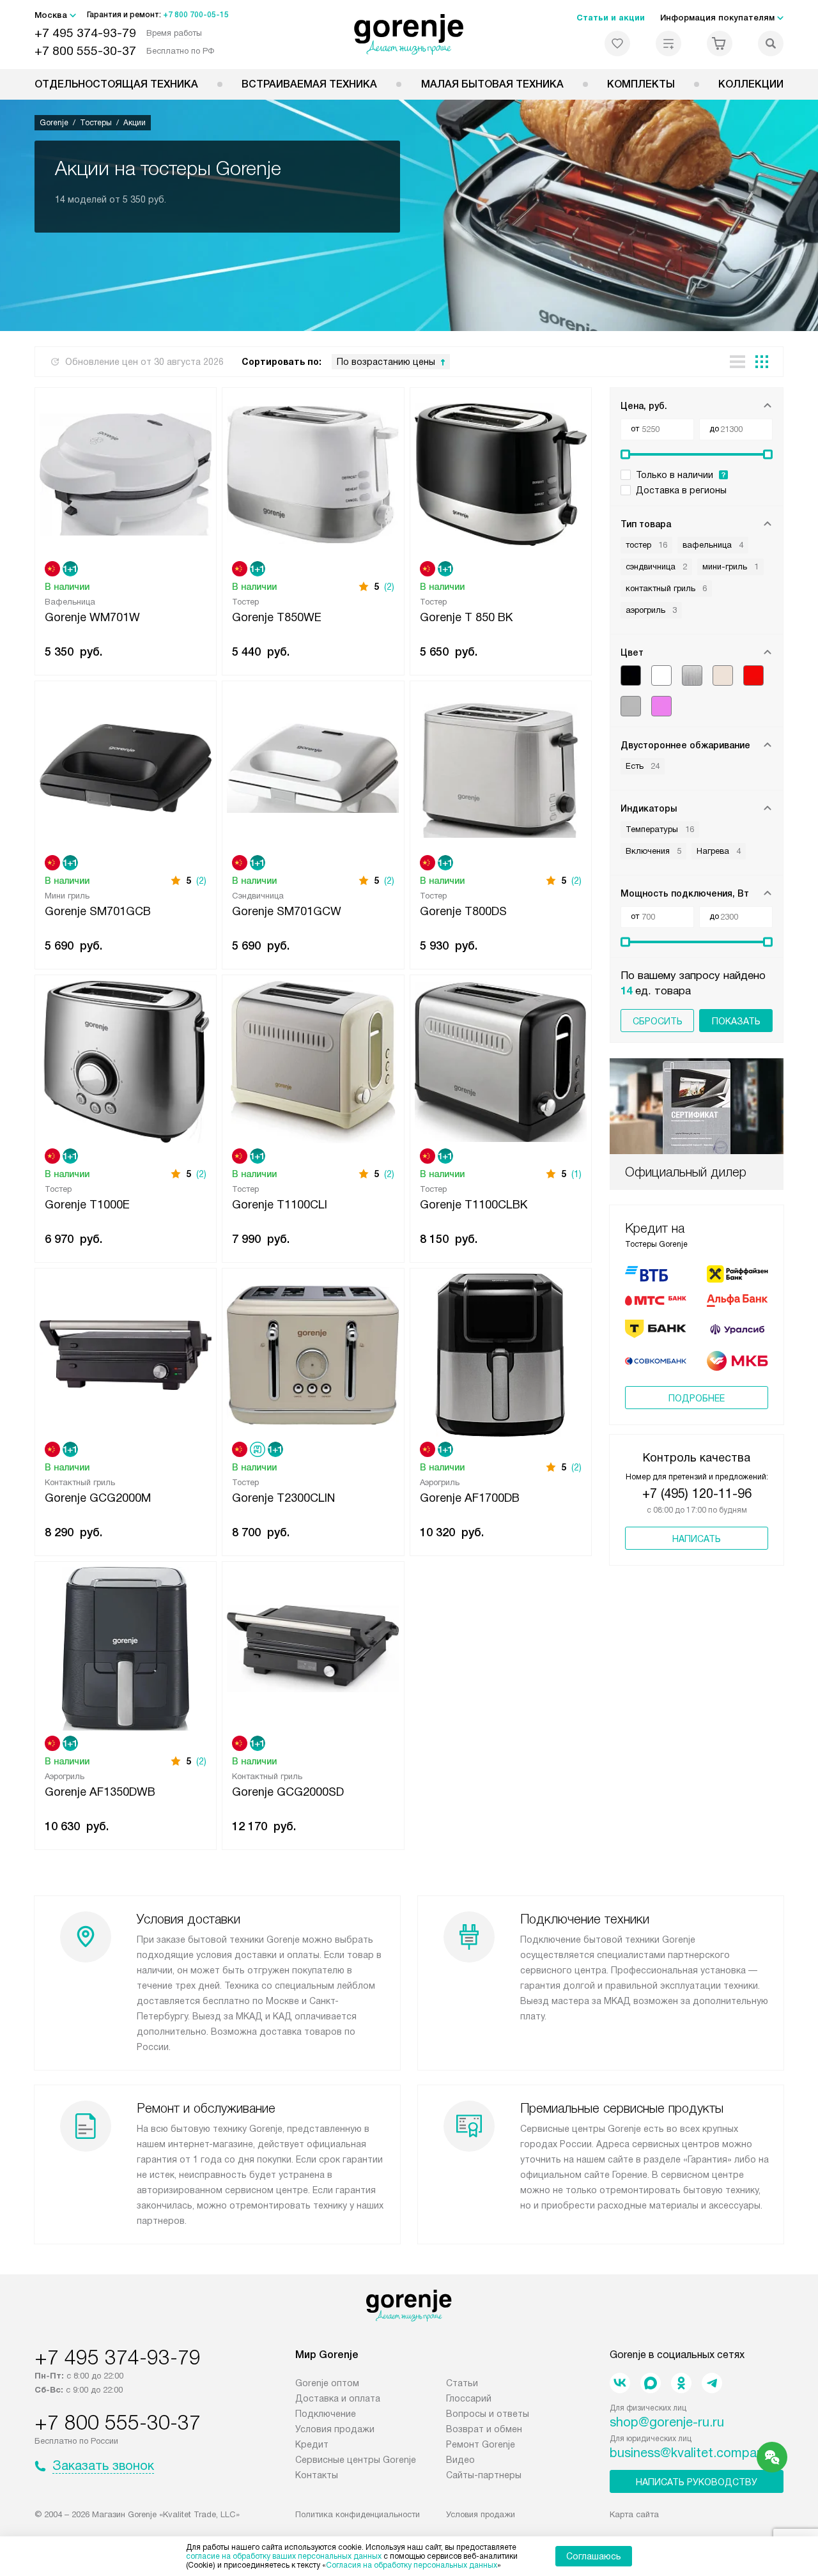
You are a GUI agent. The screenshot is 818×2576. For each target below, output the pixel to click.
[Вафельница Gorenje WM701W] (126, 473)
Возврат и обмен (484, 2429)
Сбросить (658, 1021)
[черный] (631, 675)
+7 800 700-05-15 (196, 15)
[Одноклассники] (681, 2383)
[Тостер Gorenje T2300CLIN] (313, 1354)
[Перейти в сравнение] (668, 43)
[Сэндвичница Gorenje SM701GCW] (313, 767)
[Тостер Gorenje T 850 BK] (501, 473)
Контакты (317, 2475)
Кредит (312, 2444)
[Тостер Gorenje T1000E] (126, 1060)
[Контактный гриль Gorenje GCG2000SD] (313, 1647)
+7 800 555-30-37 (85, 51)
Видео (460, 2460)
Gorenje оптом (327, 2383)
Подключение (326, 2414)
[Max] (651, 2383)
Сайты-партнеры (484, 2475)
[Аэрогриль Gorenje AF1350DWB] (126, 1647)
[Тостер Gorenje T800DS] (501, 767)
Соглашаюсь (594, 2556)
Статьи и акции (611, 18)
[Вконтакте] (620, 2383)
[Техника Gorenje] (409, 35)
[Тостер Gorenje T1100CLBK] (501, 1060)
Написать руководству (697, 2482)
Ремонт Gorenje (481, 2444)
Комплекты (641, 84)
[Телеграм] (712, 2383)
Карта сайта (634, 2514)
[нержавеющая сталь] (692, 675)
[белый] (661, 675)
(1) (576, 1174)
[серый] (631, 706)
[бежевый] (723, 675)
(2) (389, 587)
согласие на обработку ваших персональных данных (284, 2556)
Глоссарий (469, 2398)
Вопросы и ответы (488, 2414)
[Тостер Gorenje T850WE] (313, 473)
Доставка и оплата (338, 2398)
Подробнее (697, 1398)
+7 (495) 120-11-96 (697, 1493)
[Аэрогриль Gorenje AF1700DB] (501, 1354)
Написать (697, 1539)
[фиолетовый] (661, 706)
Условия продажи (335, 2429)
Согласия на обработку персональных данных (412, 2565)
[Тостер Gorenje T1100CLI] (313, 1060)
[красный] (753, 675)
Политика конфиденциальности (358, 2514)
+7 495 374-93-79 (85, 33)
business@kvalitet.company (690, 2453)
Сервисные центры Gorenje (356, 2460)
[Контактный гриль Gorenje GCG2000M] (126, 1354)
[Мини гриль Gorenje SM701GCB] (126, 767)
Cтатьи (462, 2383)
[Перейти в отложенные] (617, 43)
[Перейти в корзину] (720, 43)
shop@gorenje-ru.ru (667, 2422)
